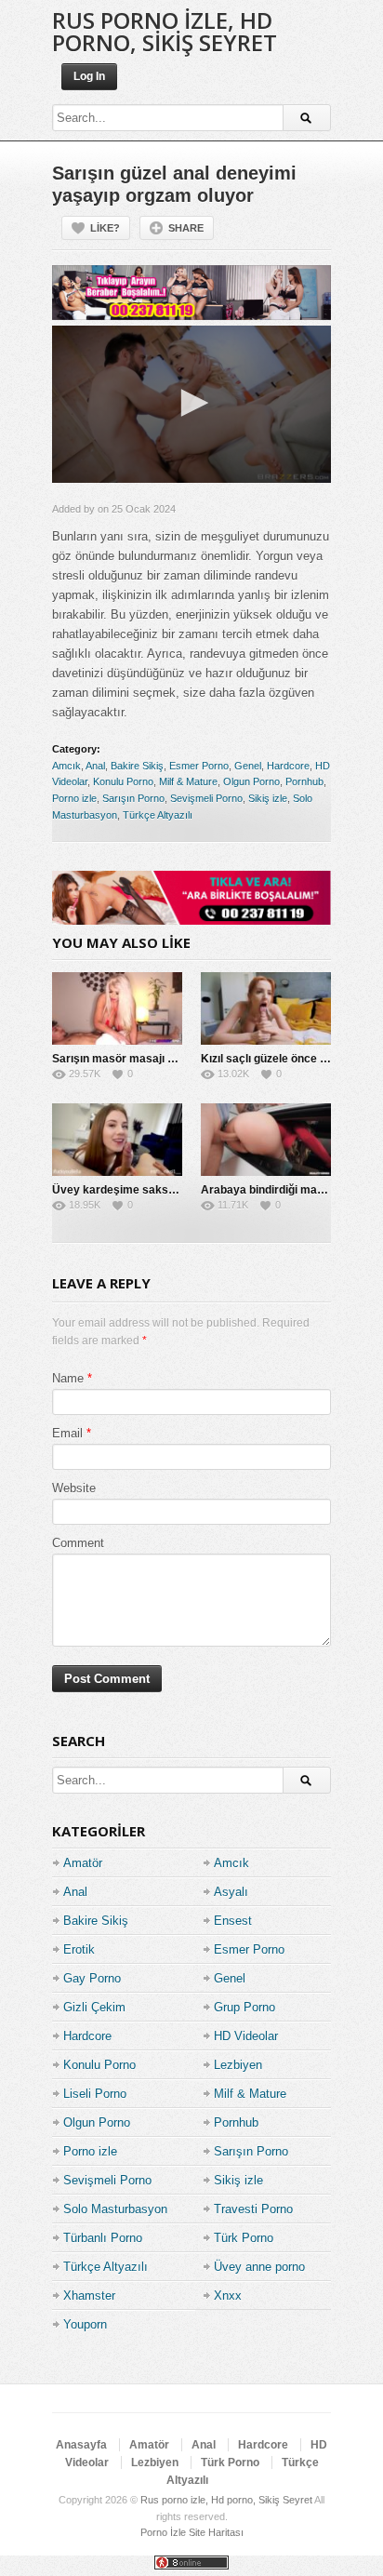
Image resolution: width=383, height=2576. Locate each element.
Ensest (233, 1921)
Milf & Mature (188, 781)
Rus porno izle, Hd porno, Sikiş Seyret (165, 31)
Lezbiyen (238, 2065)
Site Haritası (216, 2532)
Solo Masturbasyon (115, 2209)
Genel (248, 766)
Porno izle (74, 798)
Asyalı (231, 1892)
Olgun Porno (251, 781)
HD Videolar (246, 2036)
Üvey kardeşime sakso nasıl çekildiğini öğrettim (179, 1190)
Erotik (79, 1949)
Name (68, 1378)
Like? (105, 228)
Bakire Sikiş (137, 766)
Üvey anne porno (259, 2267)
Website (74, 1488)
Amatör (83, 1863)
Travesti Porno (253, 2209)
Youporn (85, 2324)
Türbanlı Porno (103, 2238)
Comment (78, 1543)
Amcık (66, 766)
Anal (95, 766)
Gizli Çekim (94, 2007)
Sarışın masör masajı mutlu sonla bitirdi (157, 1059)
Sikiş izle (268, 798)
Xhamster (89, 2296)
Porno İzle (163, 2532)
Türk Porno (244, 2238)
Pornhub (304, 781)
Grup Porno (244, 2007)
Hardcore (288, 766)
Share (186, 228)
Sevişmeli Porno (206, 798)
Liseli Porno (95, 2094)
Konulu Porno (123, 781)
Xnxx (228, 2296)
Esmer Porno (199, 766)
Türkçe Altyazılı (158, 815)
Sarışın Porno (133, 798)
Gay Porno (92, 1978)
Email (67, 1433)
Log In (89, 76)
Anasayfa (81, 2445)
